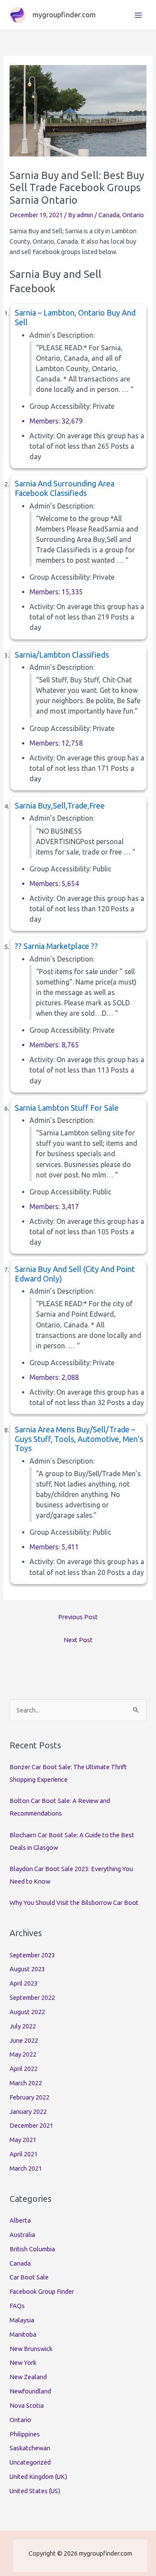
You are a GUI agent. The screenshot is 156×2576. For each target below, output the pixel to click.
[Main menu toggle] (138, 15)
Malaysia (22, 2320)
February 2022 (29, 2097)
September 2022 (32, 1997)
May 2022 (23, 2054)
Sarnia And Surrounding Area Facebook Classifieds (65, 488)
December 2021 (31, 2125)
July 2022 (23, 2026)
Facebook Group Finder (42, 2291)
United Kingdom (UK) (38, 2477)
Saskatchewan (30, 2448)
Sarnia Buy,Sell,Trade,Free (60, 805)
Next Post (78, 1640)
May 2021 (23, 2140)
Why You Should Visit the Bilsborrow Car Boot (74, 1903)
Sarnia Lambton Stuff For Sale (67, 1108)
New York (23, 2362)
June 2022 (24, 2040)
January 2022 (28, 2111)
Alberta (20, 2220)
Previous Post (78, 1617)
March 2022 (26, 2083)
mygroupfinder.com (64, 15)
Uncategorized (30, 2462)
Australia (22, 2235)
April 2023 (24, 1983)
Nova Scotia (27, 2405)
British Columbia (32, 2249)
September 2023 (32, 1955)
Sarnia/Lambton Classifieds (62, 655)
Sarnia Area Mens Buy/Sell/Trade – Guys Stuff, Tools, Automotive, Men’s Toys (79, 1439)
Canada (109, 215)
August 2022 (27, 2012)
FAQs (17, 2306)
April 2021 (24, 2154)
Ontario (133, 215)
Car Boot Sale (29, 2277)
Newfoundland (30, 2391)
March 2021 (26, 2168)
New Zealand (28, 2377)
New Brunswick (31, 2349)
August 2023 (27, 1969)
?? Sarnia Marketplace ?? (56, 946)
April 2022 (24, 2069)
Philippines (25, 2434)
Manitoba (23, 2334)
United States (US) (35, 2491)
